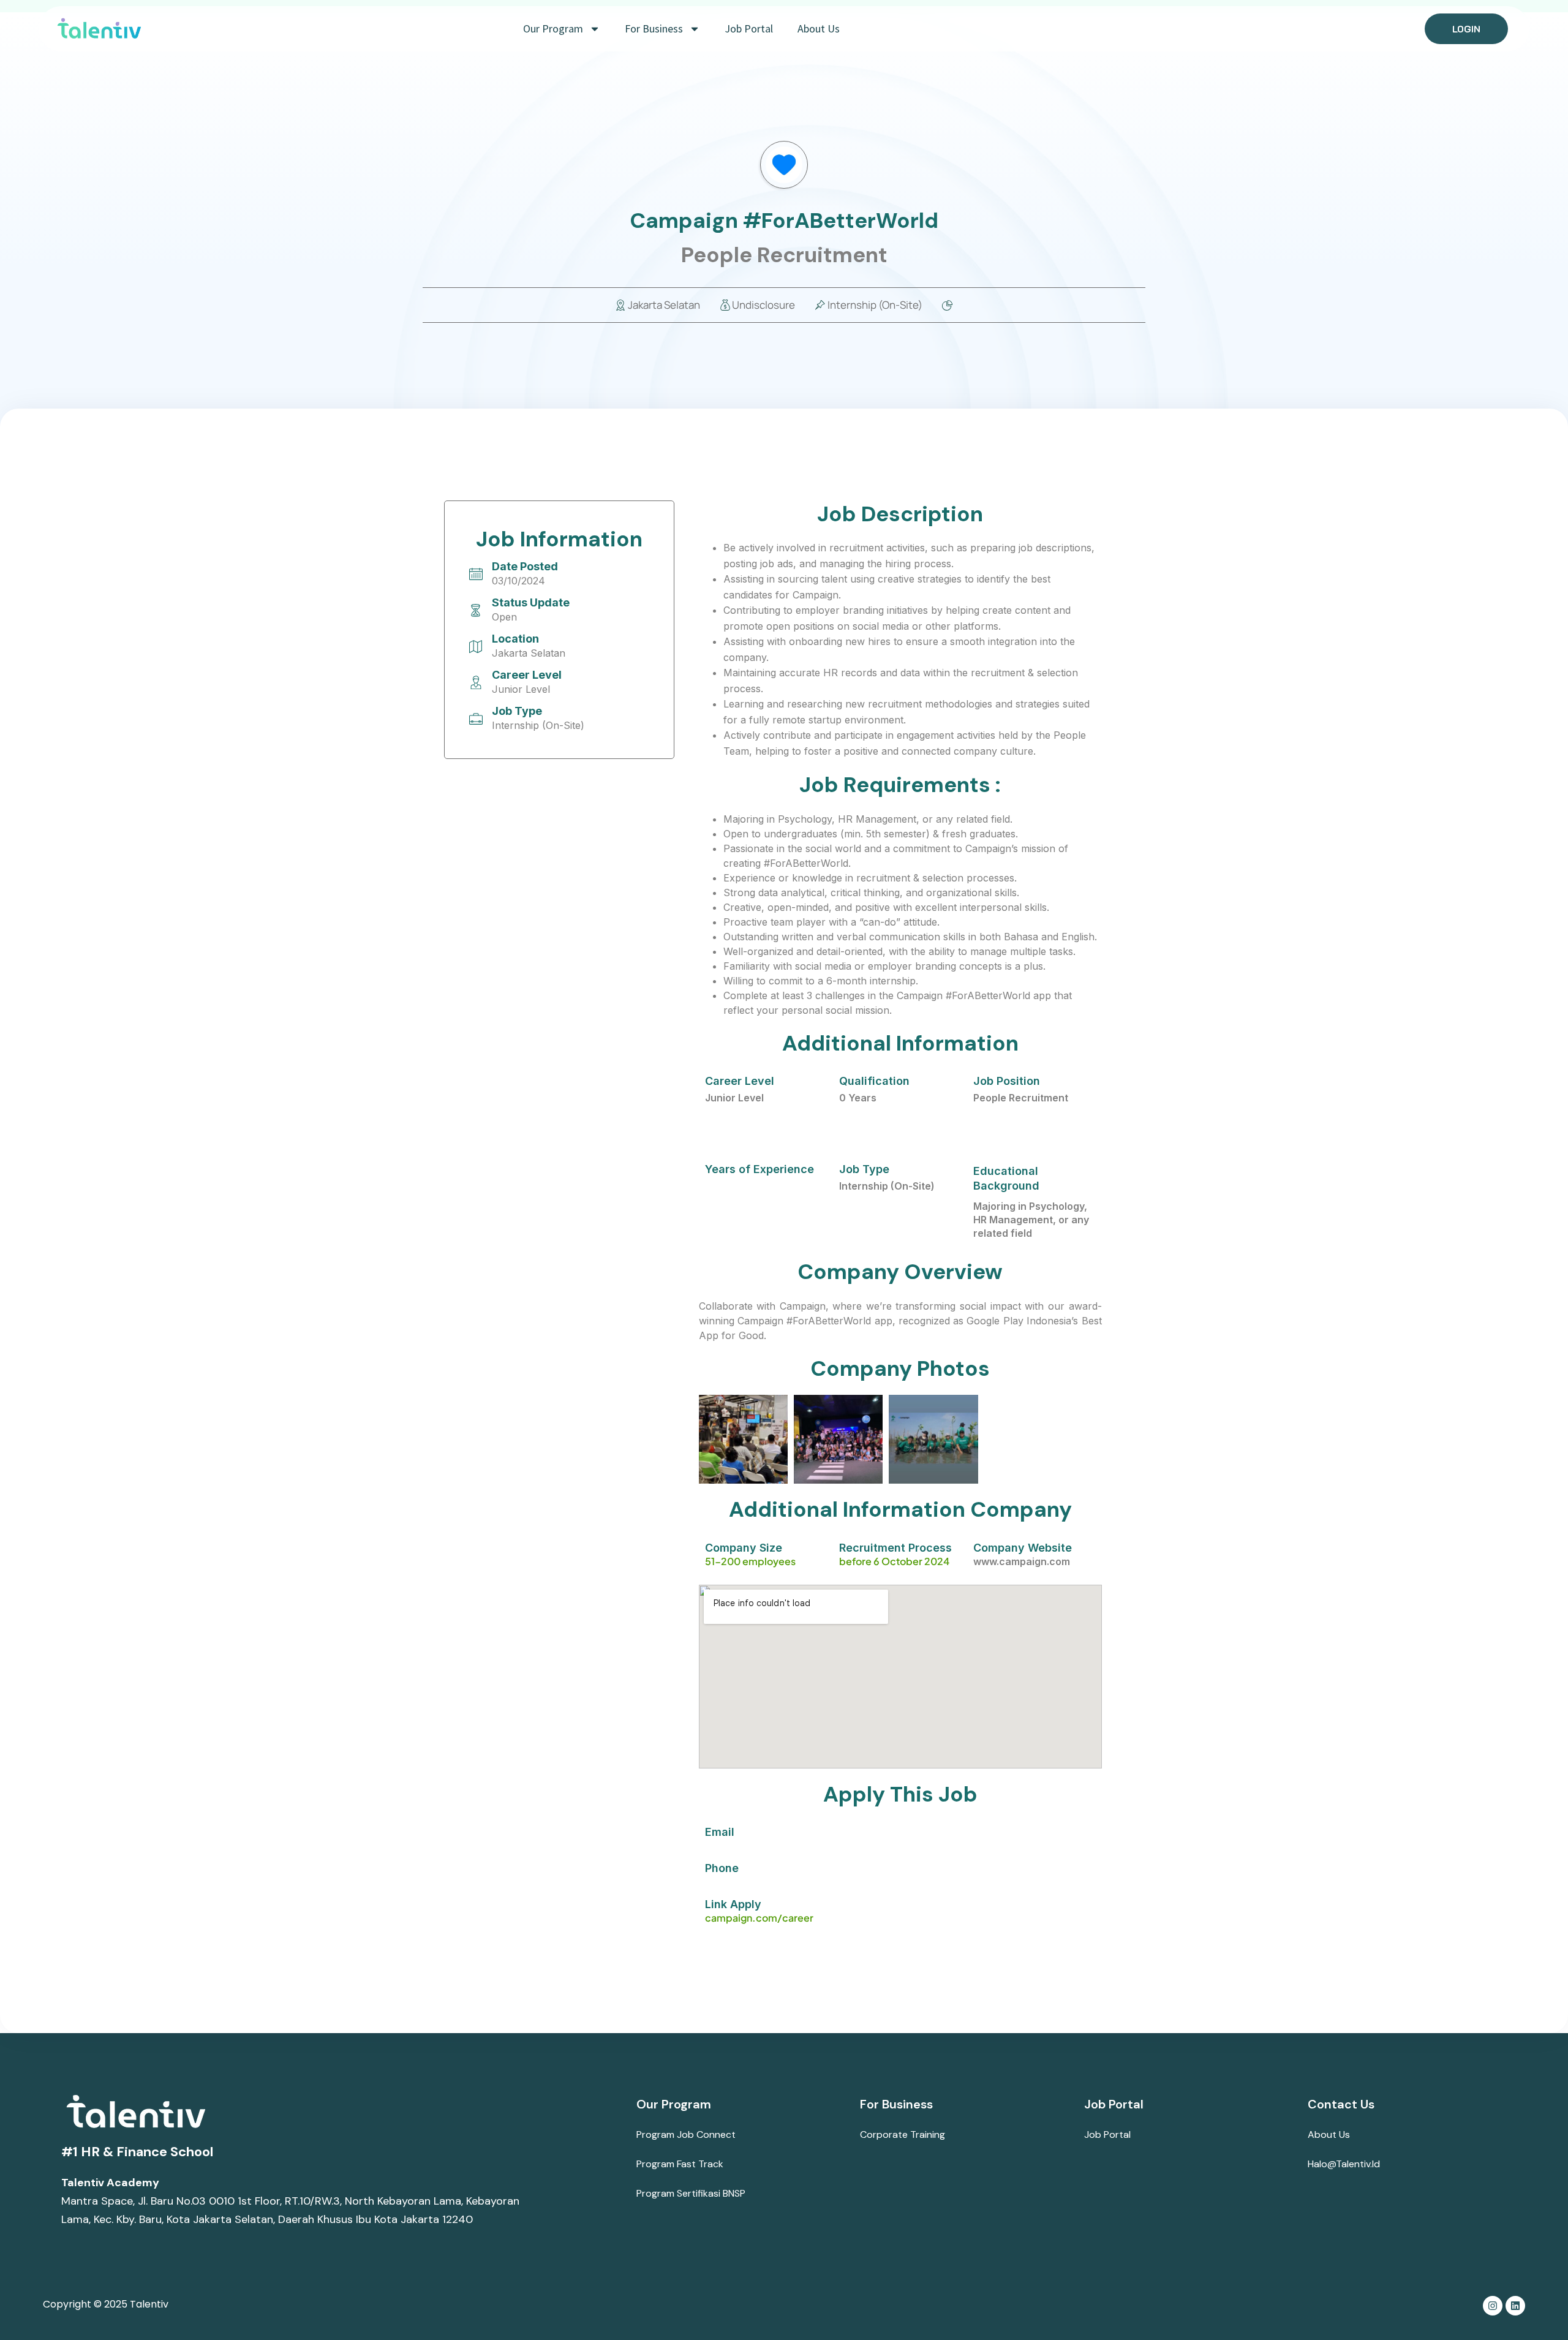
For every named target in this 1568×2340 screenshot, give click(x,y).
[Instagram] (1493, 2306)
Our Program (553, 28)
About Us (819, 28)
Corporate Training (903, 2134)
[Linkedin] (1515, 2306)
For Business (654, 28)
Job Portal (749, 28)
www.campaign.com (1022, 1561)
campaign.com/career (759, 1918)
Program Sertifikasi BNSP (691, 2193)
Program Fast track (680, 2164)
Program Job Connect (686, 2134)
